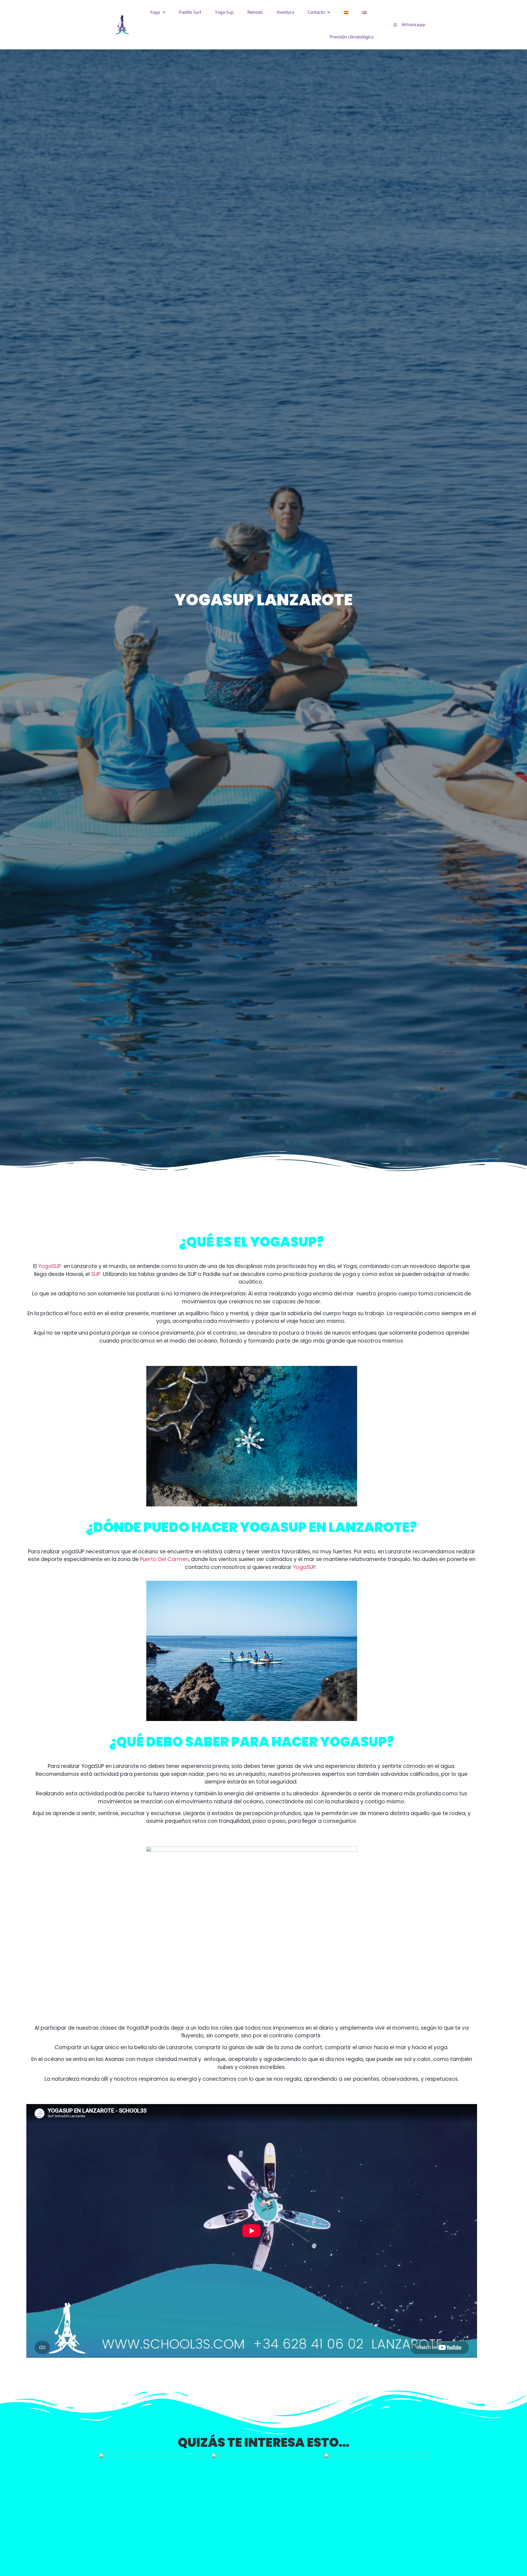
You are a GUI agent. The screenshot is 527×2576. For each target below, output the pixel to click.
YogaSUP (50, 1266)
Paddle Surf (190, 12)
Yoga (155, 12)
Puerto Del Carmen (164, 1559)
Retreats (255, 12)
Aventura (285, 12)
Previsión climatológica (351, 37)
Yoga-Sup (224, 12)
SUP (96, 1274)
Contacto (316, 12)
